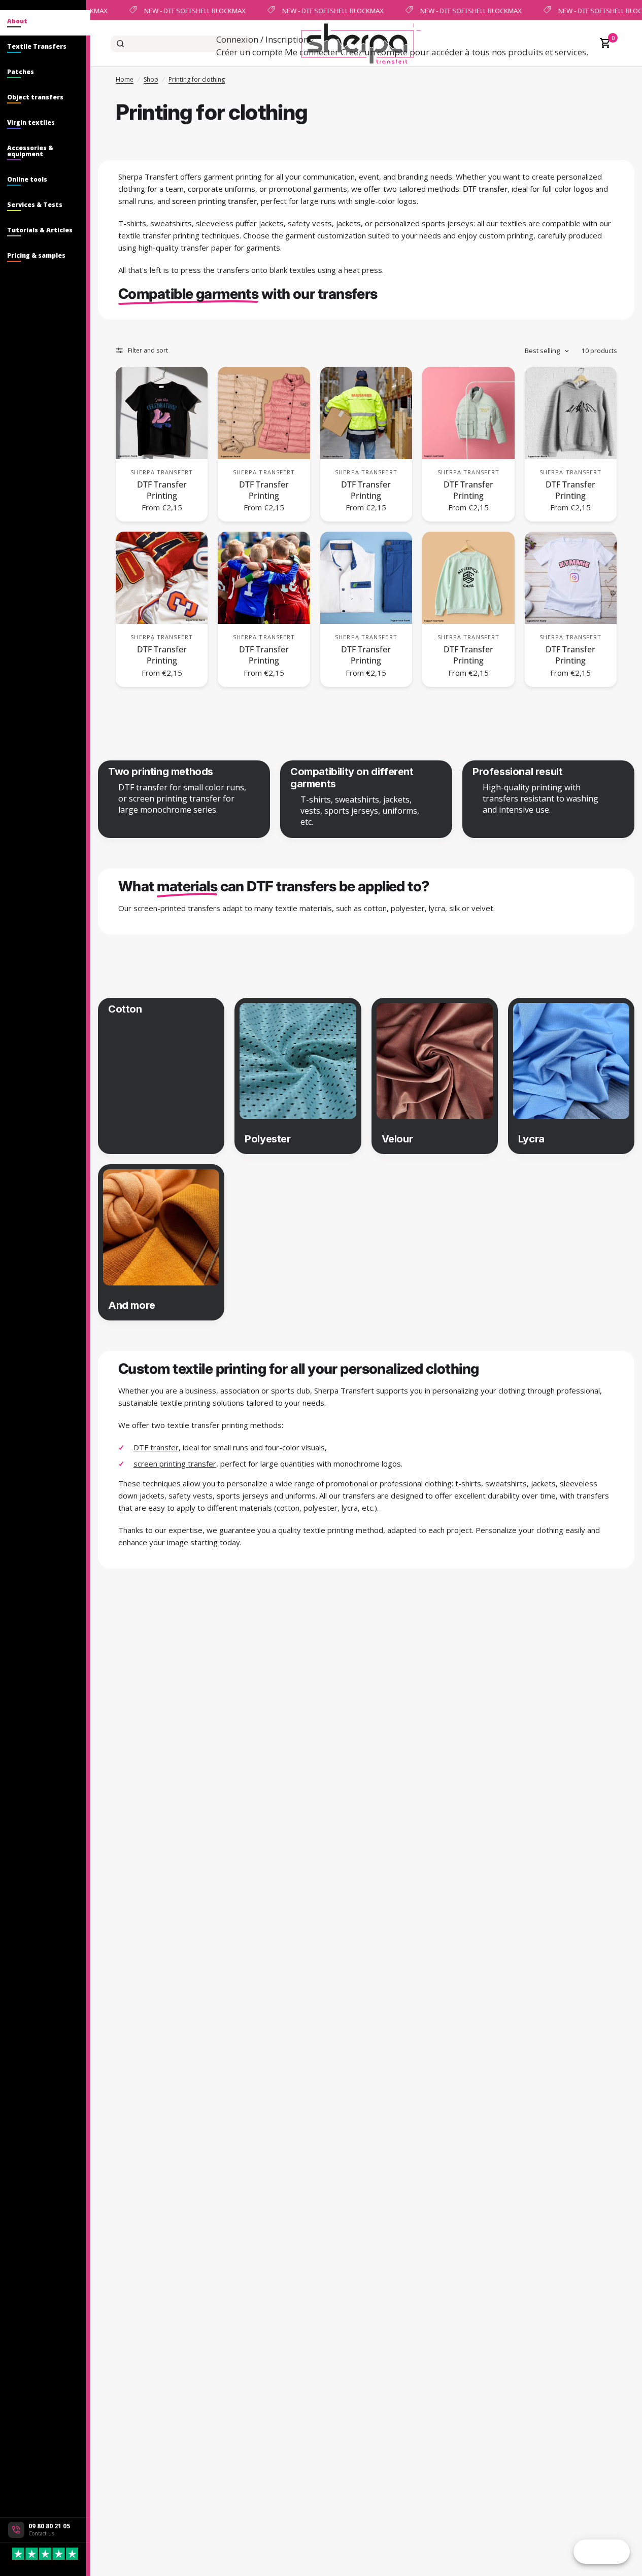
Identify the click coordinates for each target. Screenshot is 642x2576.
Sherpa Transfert (162, 472)
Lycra (531, 1139)
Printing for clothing (197, 79)
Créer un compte (249, 52)
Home (125, 79)
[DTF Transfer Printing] (162, 413)
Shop (151, 79)
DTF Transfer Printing (162, 490)
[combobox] (181, 44)
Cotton (125, 1009)
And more (132, 1305)
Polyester (267, 1139)
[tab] (45, 23)
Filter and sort (148, 350)
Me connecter (312, 52)
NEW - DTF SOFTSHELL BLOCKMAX (193, 10)
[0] (603, 44)
